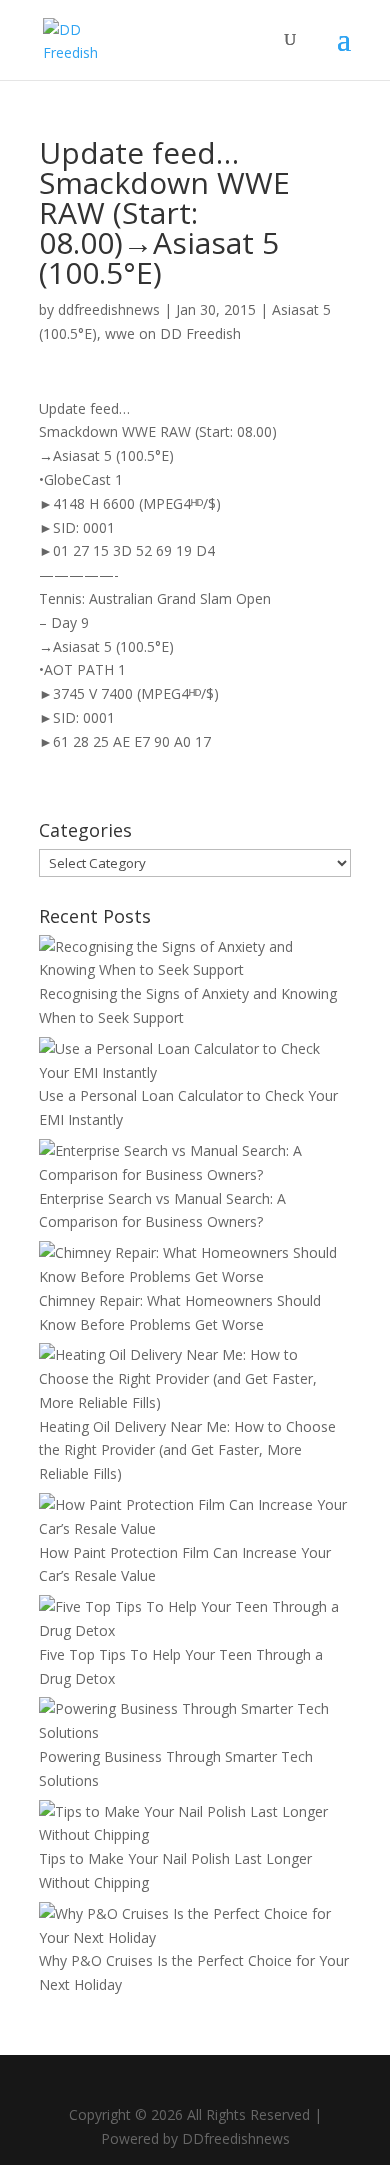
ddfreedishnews (109, 309)
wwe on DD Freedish (173, 333)
